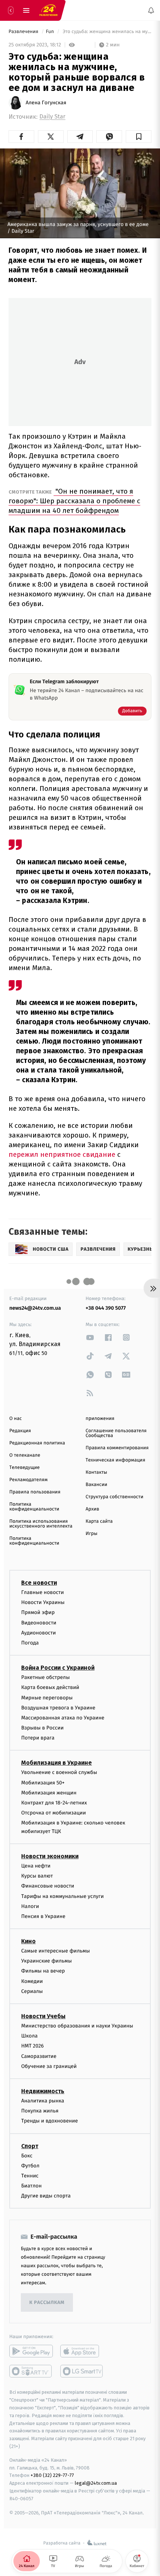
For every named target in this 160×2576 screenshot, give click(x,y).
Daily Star (52, 117)
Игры (92, 1534)
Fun (50, 32)
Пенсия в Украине (43, 1916)
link (90, 1337)
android (31, 2351)
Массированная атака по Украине (63, 1718)
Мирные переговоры (47, 1698)
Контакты (96, 1472)
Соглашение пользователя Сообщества (116, 1433)
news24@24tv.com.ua (35, 1308)
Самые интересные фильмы (55, 1951)
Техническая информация (115, 1460)
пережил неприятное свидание (62, 1154)
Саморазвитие (39, 2056)
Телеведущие (25, 1468)
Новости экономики (50, 1856)
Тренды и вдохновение (49, 2121)
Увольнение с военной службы (59, 1773)
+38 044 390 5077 (106, 1308)
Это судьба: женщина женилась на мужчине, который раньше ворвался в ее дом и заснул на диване (106, 32)
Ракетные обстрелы (45, 1678)
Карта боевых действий (50, 1688)
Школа (29, 2036)
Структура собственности (114, 1497)
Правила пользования (35, 1492)
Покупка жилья (40, 2111)
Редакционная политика (37, 1443)
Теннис (30, 2176)
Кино (28, 1942)
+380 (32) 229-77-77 (52, 2476)
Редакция (20, 1431)
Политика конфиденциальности (34, 1507)
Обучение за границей (49, 2066)
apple (82, 2351)
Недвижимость (43, 2091)
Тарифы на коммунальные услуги (63, 1896)
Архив (92, 1509)
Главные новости (43, 1592)
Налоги (30, 1906)
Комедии (32, 1981)
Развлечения (24, 32)
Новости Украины (43, 1603)
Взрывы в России (42, 1728)
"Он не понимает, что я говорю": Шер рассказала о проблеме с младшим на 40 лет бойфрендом (74, 501)
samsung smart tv (82, 2372)
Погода (30, 1643)
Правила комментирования (117, 1448)
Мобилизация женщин (49, 1793)
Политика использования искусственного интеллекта (41, 1524)
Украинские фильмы (47, 1961)
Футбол (30, 2166)
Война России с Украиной (58, 1668)
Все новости (39, 1583)
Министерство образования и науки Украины (77, 2026)
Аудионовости (39, 1633)
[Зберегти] (139, 137)
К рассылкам (47, 2303)
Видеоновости (39, 1623)
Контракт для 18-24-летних (54, 1803)
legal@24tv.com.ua (96, 2483)
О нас (15, 1419)
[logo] (48, 10)
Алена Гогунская (46, 103)
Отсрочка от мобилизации (54, 1813)
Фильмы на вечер (43, 1971)
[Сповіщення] (151, 10)
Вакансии (96, 1485)
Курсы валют (37, 1876)
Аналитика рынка (43, 2101)
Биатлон (31, 2186)
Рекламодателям (28, 1480)
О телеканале (25, 1455)
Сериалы (32, 1991)
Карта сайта (99, 1521)
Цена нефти (36, 1866)
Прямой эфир (38, 1613)
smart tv (31, 2372)
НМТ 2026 (33, 2046)
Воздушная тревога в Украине (58, 1708)
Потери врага (38, 1738)
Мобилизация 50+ (43, 1783)
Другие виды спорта (46, 2196)
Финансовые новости (48, 1886)
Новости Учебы (43, 2016)
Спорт (30, 2146)
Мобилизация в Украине (57, 1763)
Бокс (27, 2156)
